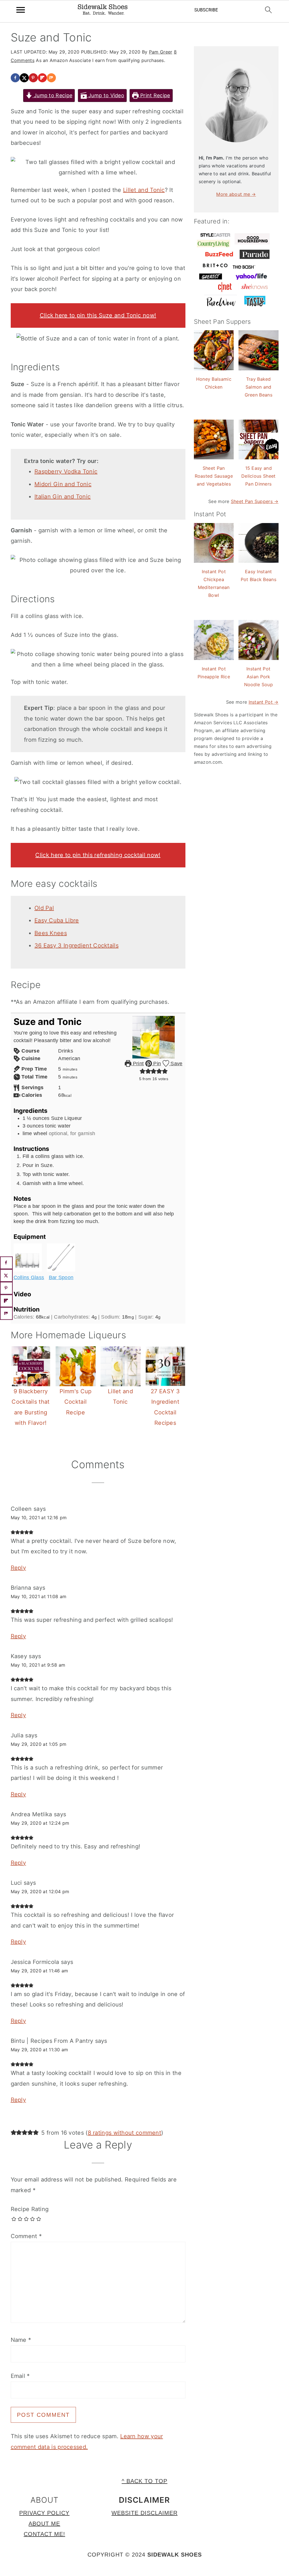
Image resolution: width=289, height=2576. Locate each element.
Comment (26, 2236)
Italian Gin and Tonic (63, 497)
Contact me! (44, 2534)
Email (20, 2376)
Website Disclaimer (144, 2513)
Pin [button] (156, 1064)
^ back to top (144, 2481)
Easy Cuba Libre (57, 920)
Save (176, 1064)
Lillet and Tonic (144, 190)
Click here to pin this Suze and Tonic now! (98, 315)
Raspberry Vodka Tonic (66, 471)
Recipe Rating (30, 2209)
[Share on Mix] (51, 78)
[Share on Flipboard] (42, 78)
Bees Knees (51, 933)
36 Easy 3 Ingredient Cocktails (76, 945)
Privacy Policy (44, 2513)
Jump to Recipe (52, 95)
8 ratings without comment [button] (125, 2133)
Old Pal (44, 908)
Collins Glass (29, 1277)
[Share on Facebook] (15, 78)
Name (21, 2340)
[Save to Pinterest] (33, 78)
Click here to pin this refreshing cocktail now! (98, 855)
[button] (143, 1071)
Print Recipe (155, 95)
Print (138, 1064)
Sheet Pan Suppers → (255, 501)
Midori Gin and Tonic (63, 484)
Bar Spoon (61, 1277)
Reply (18, 1568)
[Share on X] (24, 78)
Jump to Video (106, 95)
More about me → (236, 194)
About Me (44, 2524)
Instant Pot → (264, 702)
